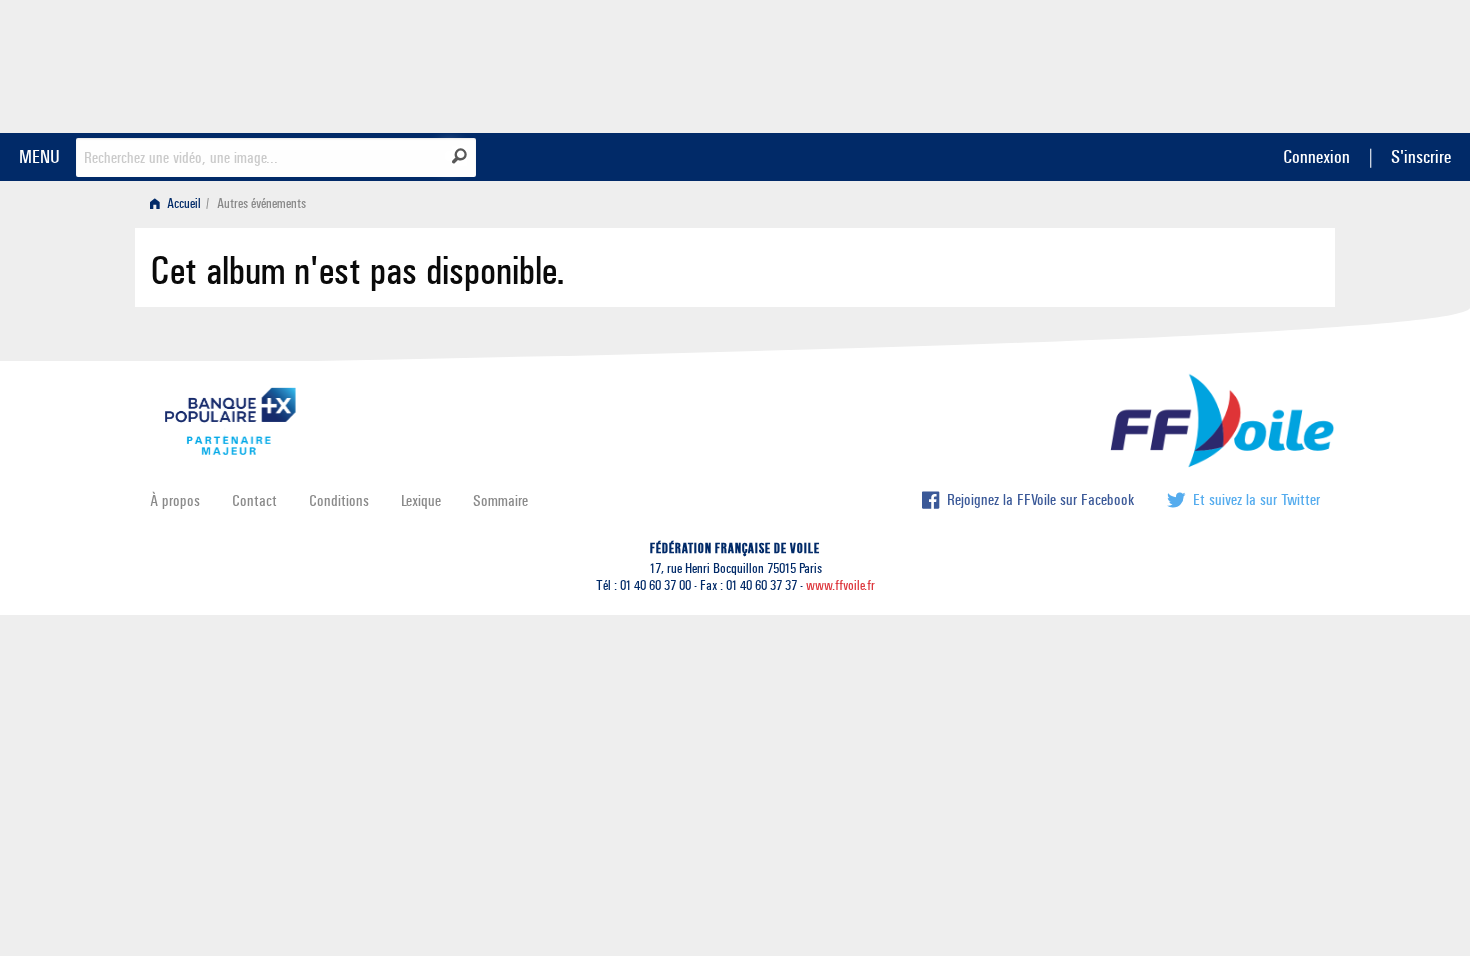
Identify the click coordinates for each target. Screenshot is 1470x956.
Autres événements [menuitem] (261, 203)
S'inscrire (1421, 156)
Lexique (421, 500)
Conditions (339, 500)
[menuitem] (179, 203)
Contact (254, 500)
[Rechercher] (459, 156)
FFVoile (1194, 63)
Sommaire (500, 500)
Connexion (1316, 156)
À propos (175, 500)
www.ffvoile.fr (840, 585)
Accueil (182, 203)
